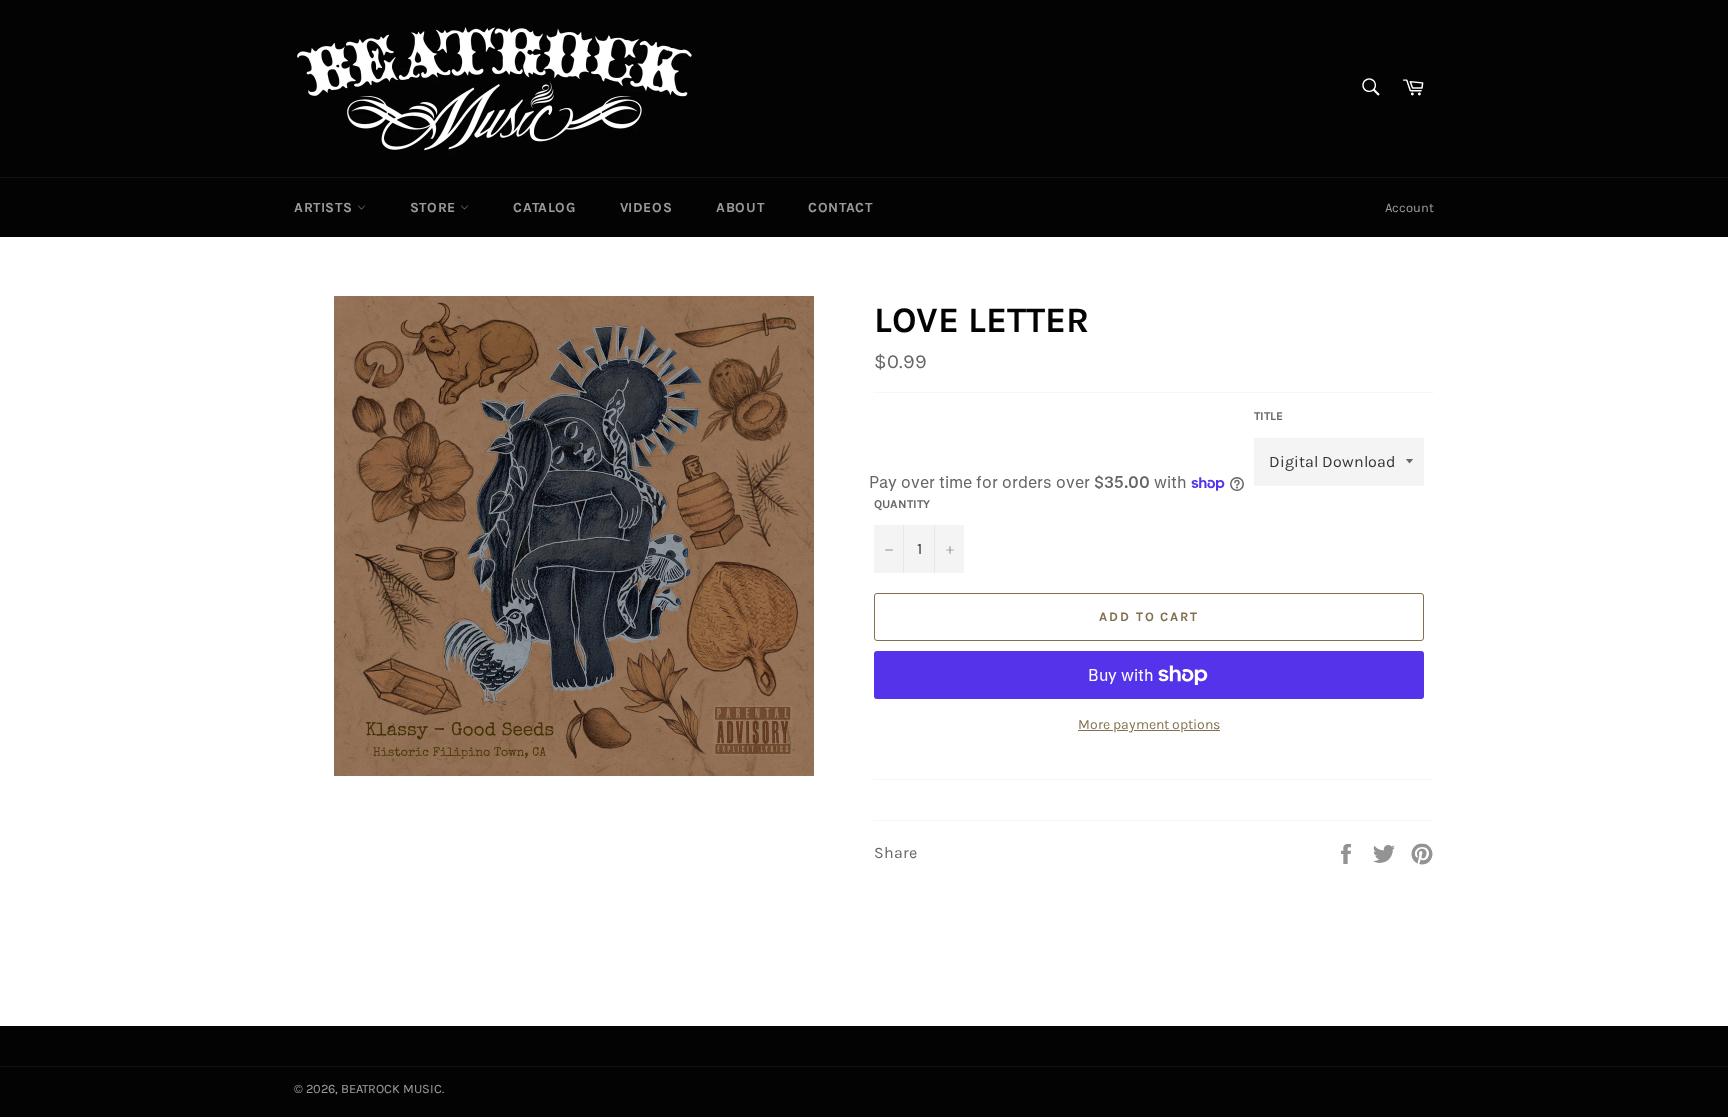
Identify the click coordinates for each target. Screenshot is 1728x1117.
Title (1268, 416)
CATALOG (544, 207)
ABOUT (740, 207)
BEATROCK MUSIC (391, 1088)
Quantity (902, 504)
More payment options (1149, 724)
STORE (435, 207)
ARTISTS (325, 207)
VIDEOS (646, 207)
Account (1409, 207)
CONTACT (840, 207)
